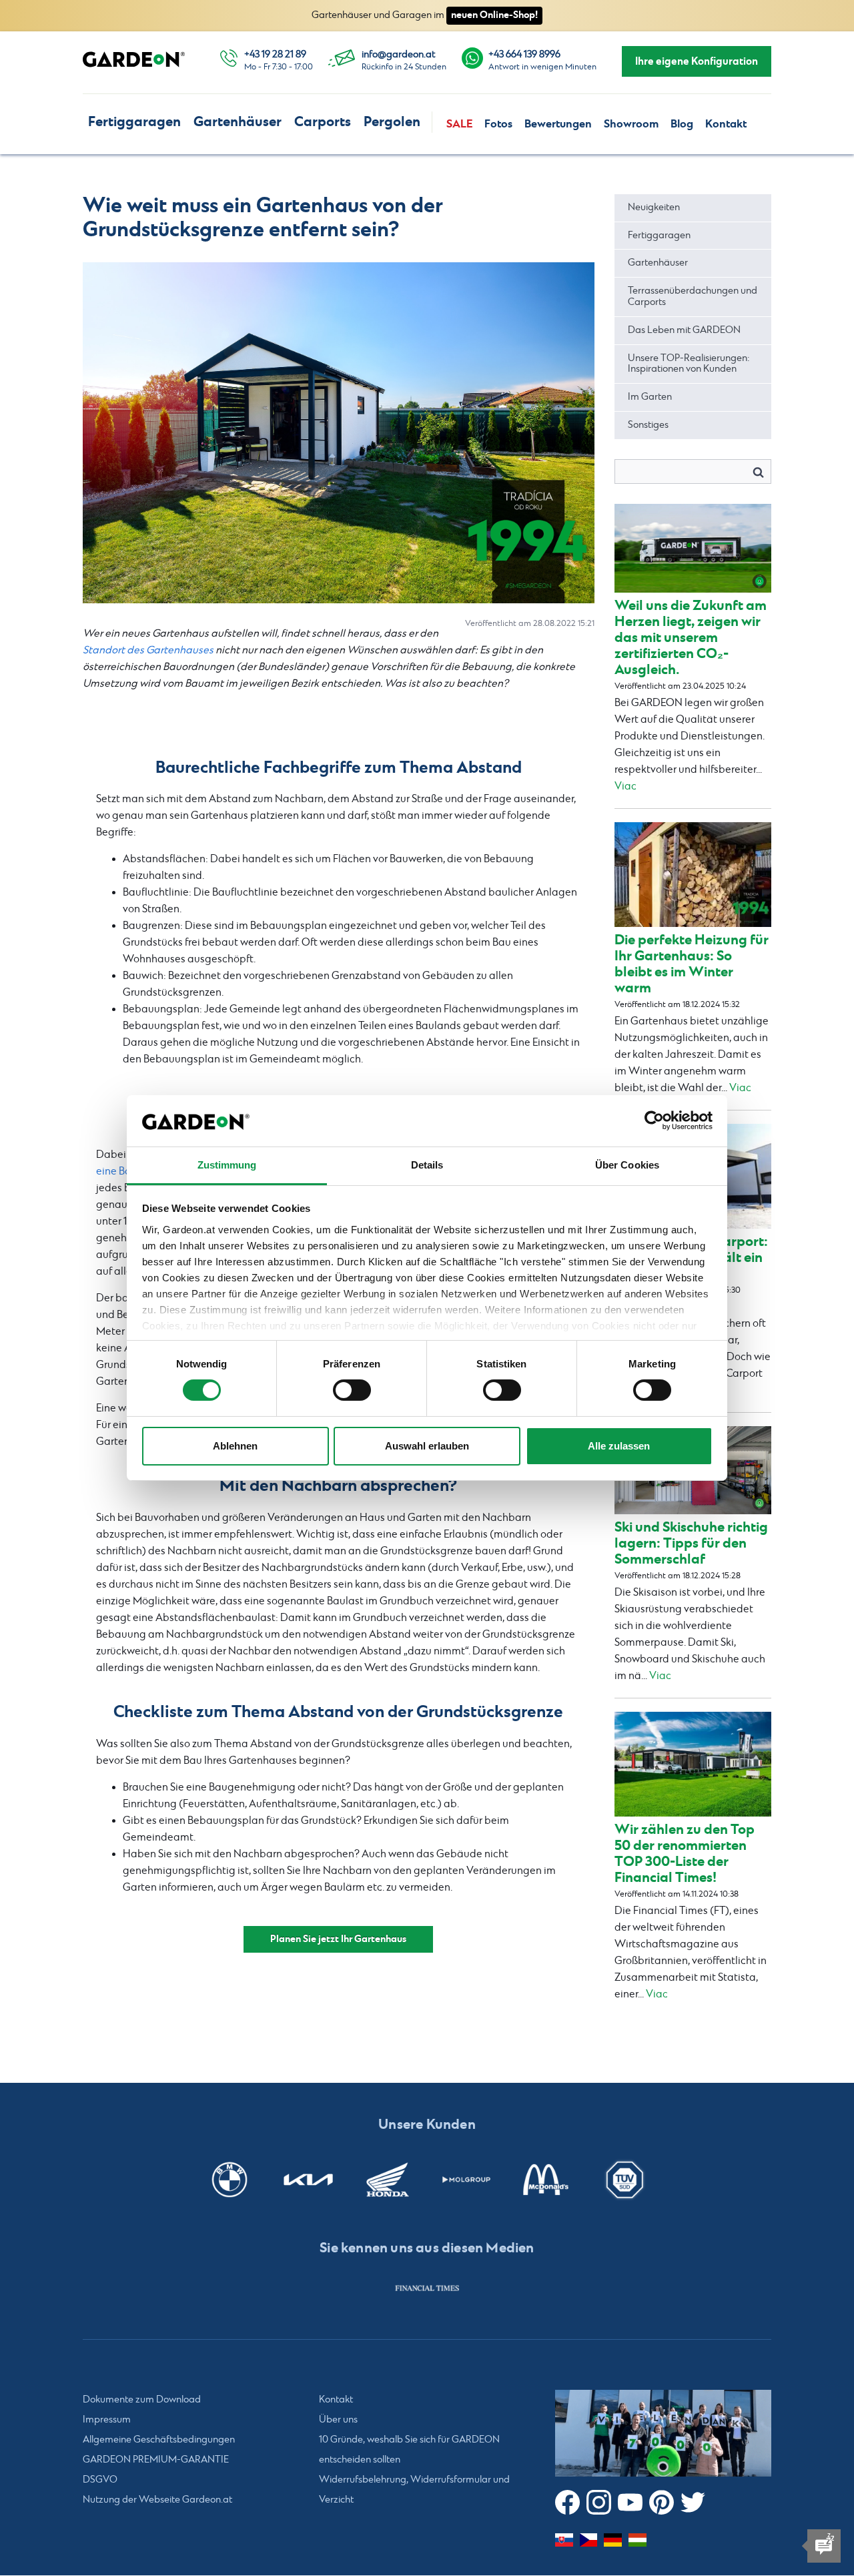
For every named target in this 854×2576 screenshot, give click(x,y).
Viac (625, 786)
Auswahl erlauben (427, 1446)
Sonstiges (648, 425)
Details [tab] (427, 1165)
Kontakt (726, 124)
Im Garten (650, 397)
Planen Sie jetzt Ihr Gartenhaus (338, 1939)
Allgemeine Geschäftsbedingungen (159, 2441)
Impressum (107, 2421)
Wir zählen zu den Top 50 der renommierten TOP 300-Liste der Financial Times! (685, 1854)
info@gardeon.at (398, 55)
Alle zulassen (619, 1446)
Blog (682, 124)
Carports (323, 122)
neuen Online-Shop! (494, 15)
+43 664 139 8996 (524, 55)
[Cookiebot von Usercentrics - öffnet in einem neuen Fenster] (654, 1120)
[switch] (352, 1390)
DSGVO (100, 2481)
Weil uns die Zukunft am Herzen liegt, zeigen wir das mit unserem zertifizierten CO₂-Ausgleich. (691, 638)
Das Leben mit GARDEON (684, 330)
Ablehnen (235, 1446)
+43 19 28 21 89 (275, 55)
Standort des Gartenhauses (148, 650)
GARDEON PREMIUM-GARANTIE (156, 2461)
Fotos (498, 124)
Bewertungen (558, 124)
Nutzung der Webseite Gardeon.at (157, 2501)
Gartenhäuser (238, 122)
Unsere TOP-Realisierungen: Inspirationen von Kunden (689, 364)
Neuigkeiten (654, 208)
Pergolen (392, 122)
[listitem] (427, 2288)
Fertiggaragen (134, 122)
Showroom (631, 124)
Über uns (338, 2421)
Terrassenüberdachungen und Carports (693, 297)
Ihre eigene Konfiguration (697, 61)
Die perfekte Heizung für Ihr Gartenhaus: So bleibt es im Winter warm (692, 964)
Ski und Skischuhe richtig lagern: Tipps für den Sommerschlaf (691, 1543)
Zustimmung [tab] (227, 1165)
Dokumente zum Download (142, 2400)
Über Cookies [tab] (627, 1165)
